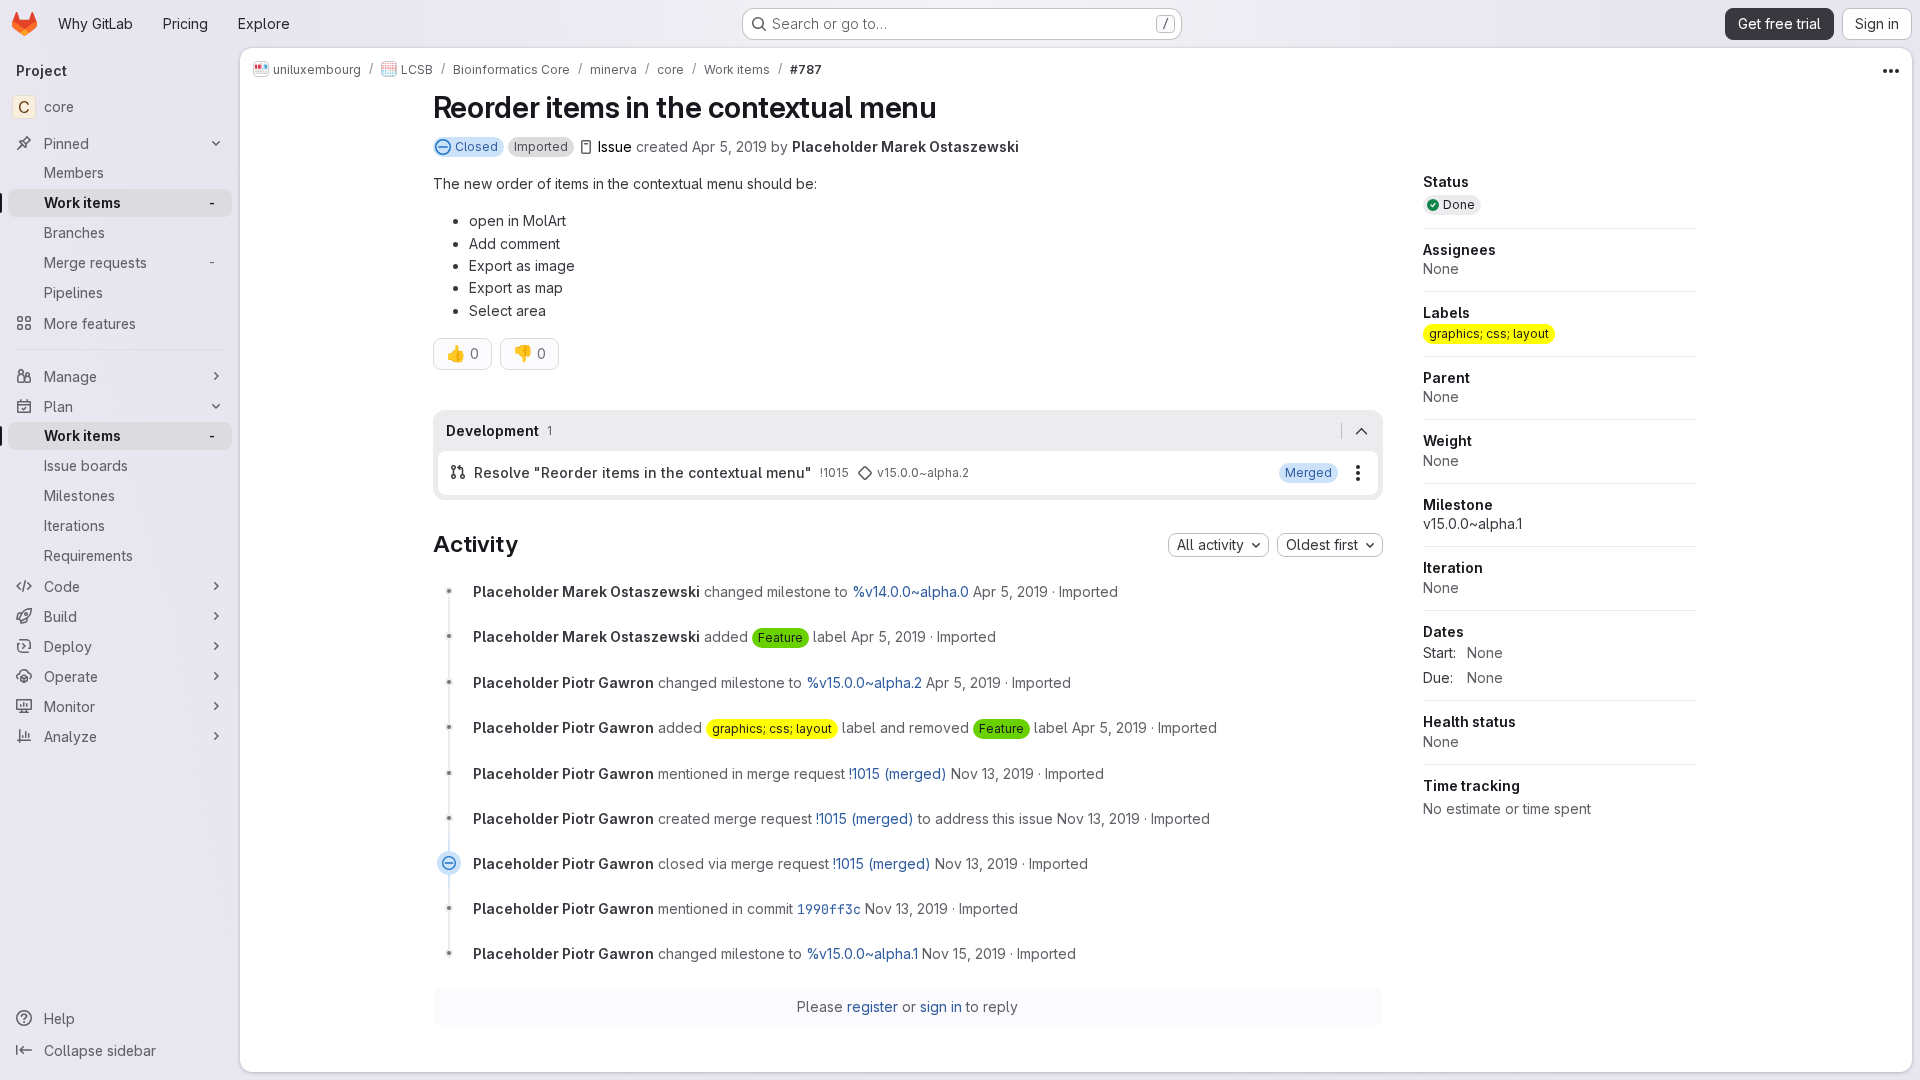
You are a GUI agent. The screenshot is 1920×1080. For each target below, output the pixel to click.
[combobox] (1218, 545)
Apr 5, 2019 (729, 146)
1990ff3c (829, 909)
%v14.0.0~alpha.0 (910, 591)
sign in (941, 1006)
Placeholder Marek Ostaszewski (905, 146)
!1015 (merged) (898, 773)
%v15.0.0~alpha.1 (862, 953)
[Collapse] (1362, 431)
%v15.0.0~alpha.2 (864, 682)
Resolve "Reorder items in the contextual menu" (643, 472)
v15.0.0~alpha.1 (1472, 523)
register (872, 1006)
